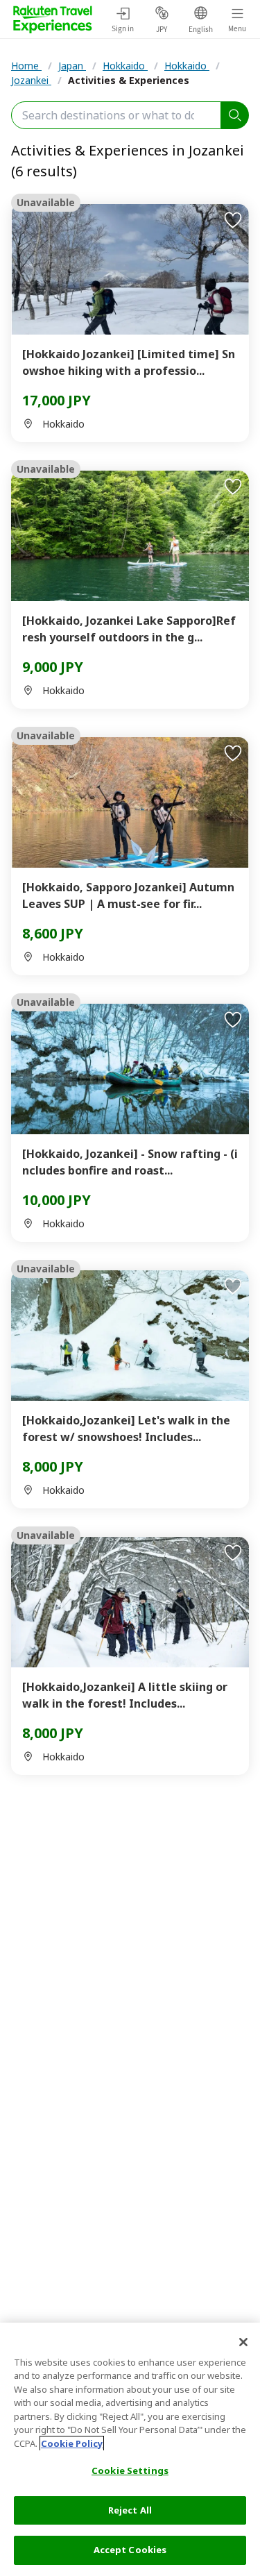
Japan (72, 66)
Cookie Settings (130, 2470)
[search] (235, 115)
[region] (130, 2449)
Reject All (130, 2510)
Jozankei (31, 80)
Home (26, 66)
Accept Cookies (130, 2550)
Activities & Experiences (129, 80)
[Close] (243, 2342)
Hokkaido (125, 66)
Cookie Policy (72, 2443)
